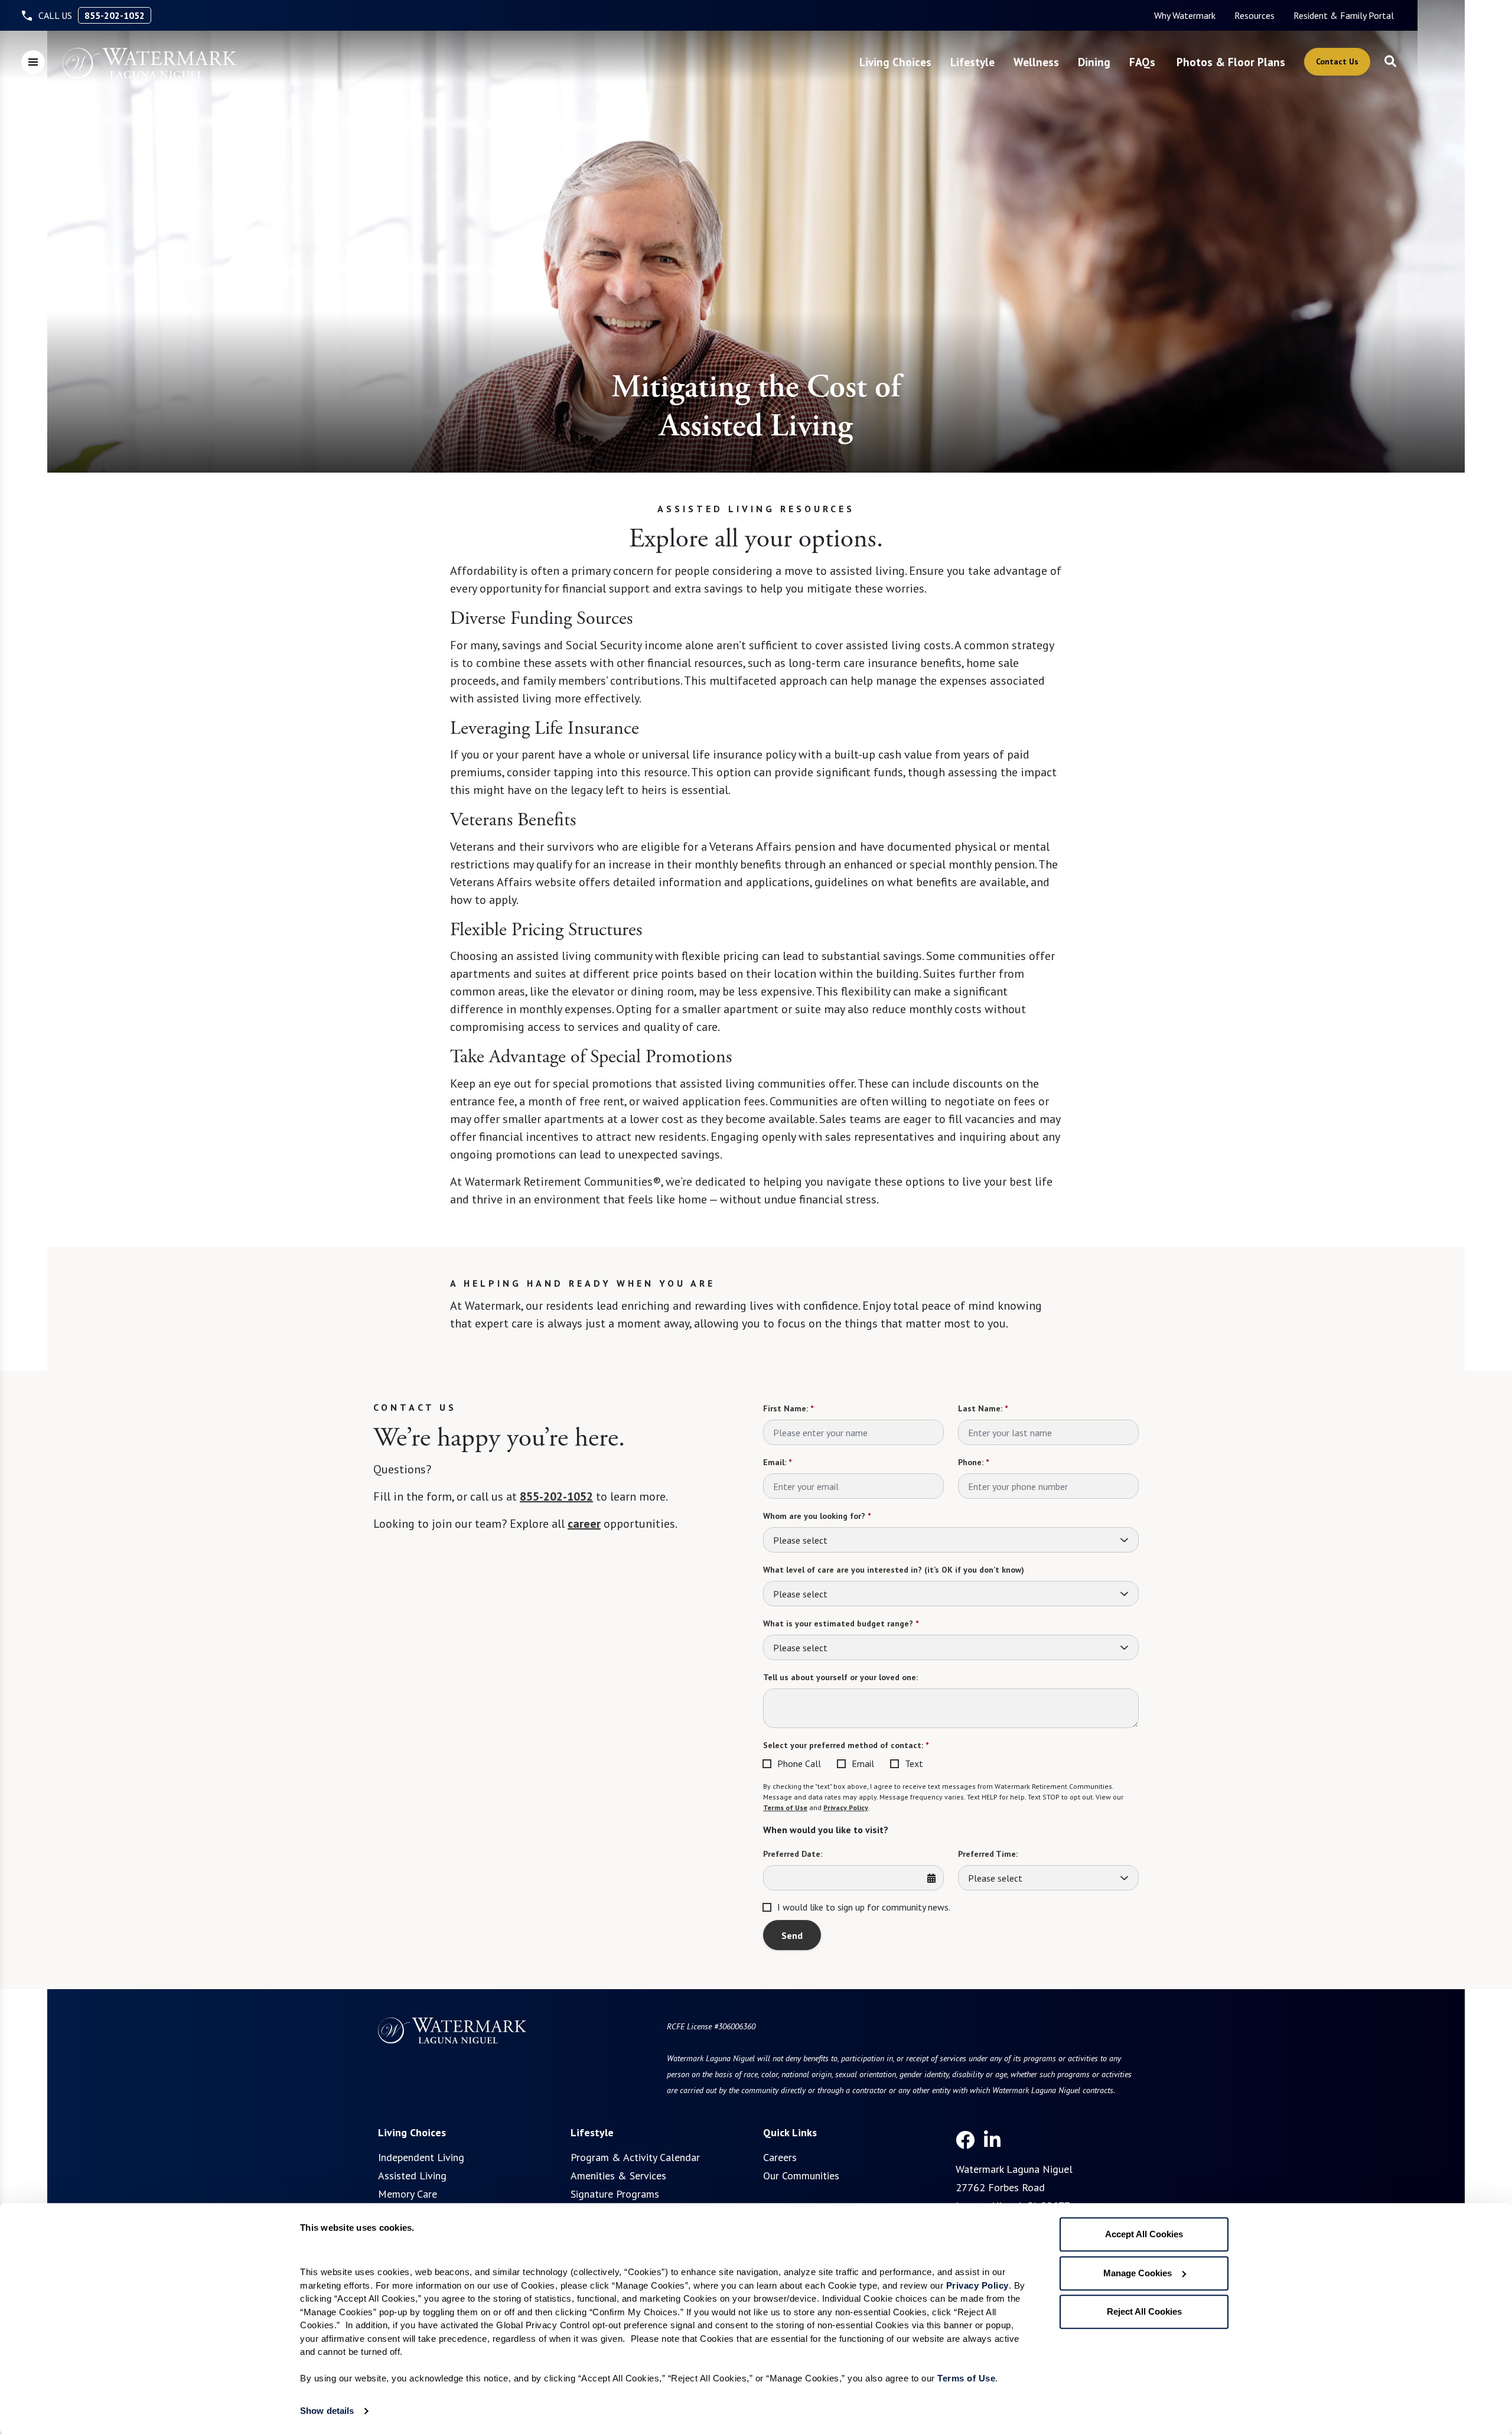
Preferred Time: (988, 1854)
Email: (777, 1462)
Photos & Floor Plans (1231, 62)
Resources (1254, 15)
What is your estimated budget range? (841, 1623)
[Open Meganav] (33, 62)
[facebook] (965, 2140)
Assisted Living (412, 2176)
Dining (1094, 62)
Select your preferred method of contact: (846, 1745)
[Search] (1390, 62)
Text (914, 1763)
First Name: (788, 1408)
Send (792, 1935)
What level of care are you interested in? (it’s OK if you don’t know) (894, 1570)
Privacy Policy (846, 1807)
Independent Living (421, 2157)
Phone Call (799, 1763)
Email (863, 1763)
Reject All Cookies (1144, 2311)
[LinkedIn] (992, 2140)
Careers (780, 2157)
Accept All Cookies (1144, 2234)
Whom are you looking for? (817, 1516)
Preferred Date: (793, 1854)
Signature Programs (615, 2194)
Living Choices (895, 62)
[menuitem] (1185, 15)
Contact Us (1337, 61)
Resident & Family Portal (1344, 15)
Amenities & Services (618, 2176)
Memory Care (408, 2194)
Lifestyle (972, 62)
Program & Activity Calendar (635, 2157)
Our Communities (801, 2176)
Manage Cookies (1138, 2273)
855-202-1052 (115, 15)
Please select (800, 1540)
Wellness (1036, 62)
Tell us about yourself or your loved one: (840, 1677)
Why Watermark (1185, 15)
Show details (327, 2411)
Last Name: (983, 1408)
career (584, 1524)
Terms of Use (785, 1807)
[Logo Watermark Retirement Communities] (149, 63)
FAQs (1142, 62)
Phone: (973, 1462)
